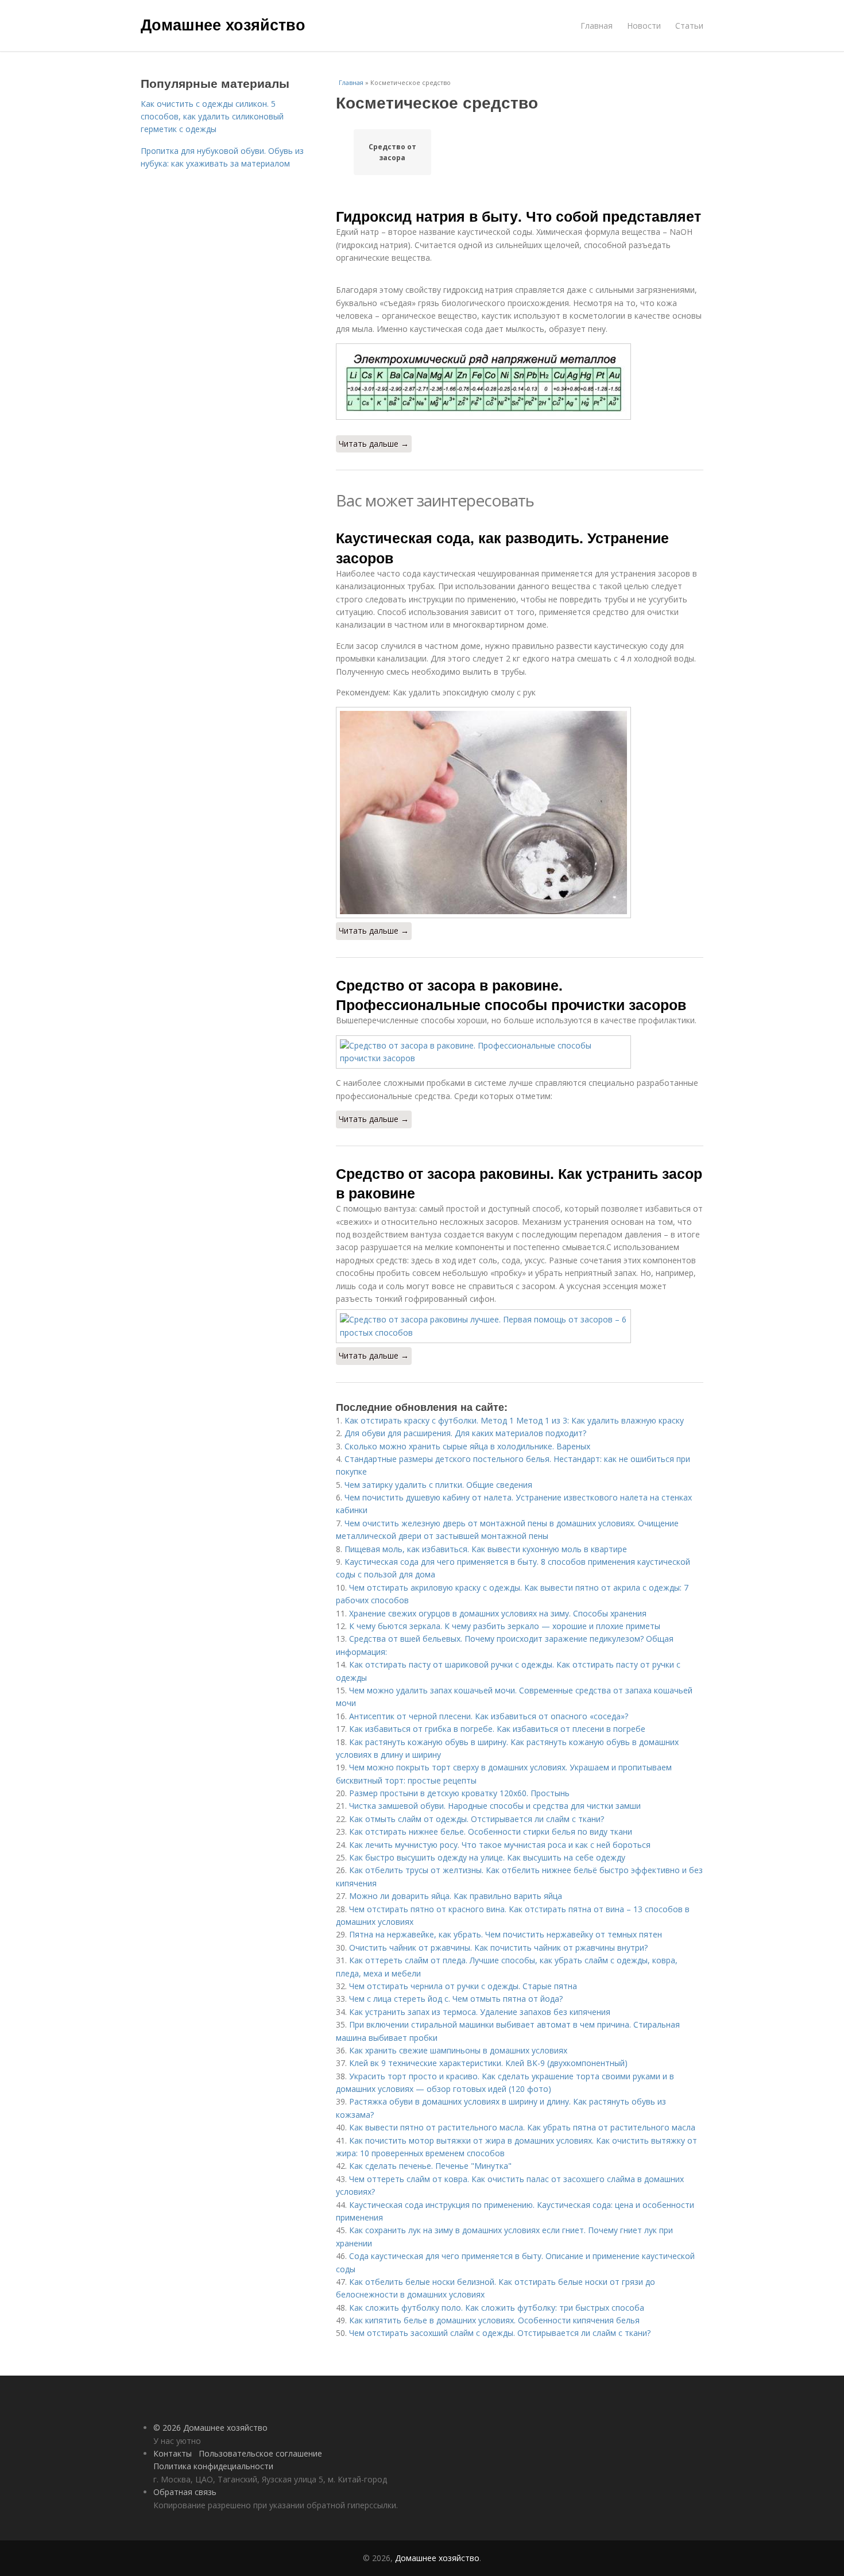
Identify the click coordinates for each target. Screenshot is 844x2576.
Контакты (173, 2453)
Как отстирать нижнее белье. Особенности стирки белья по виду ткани (491, 1832)
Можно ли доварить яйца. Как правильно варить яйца (456, 1896)
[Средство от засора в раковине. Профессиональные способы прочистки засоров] (520, 1052)
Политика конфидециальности (213, 2466)
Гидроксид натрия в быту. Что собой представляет (518, 216)
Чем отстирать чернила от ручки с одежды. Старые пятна (463, 1986)
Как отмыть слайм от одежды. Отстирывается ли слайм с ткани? (477, 1819)
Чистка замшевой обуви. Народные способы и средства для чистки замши (495, 1806)
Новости (644, 26)
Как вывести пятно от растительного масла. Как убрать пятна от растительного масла (522, 2127)
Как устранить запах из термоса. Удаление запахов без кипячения (480, 2012)
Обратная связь (185, 2492)
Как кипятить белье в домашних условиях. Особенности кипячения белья (494, 2320)
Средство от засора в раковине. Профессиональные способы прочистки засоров (511, 995)
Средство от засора (392, 152)
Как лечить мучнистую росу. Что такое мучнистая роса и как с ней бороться (500, 1845)
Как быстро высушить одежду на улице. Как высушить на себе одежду (487, 1857)
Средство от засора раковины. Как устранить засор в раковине (519, 1183)
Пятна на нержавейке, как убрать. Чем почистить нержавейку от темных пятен (506, 1934)
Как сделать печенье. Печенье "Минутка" (430, 2166)
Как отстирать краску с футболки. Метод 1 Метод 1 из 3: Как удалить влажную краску (514, 1420)
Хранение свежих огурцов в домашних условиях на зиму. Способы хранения (498, 1613)
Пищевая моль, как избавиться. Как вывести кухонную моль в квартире (486, 1549)
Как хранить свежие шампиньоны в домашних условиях (458, 2050)
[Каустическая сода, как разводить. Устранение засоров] (520, 813)
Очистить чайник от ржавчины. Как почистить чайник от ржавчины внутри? (498, 1948)
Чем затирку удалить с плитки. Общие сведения (438, 1485)
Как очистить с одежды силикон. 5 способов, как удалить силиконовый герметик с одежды (212, 117)
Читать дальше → (374, 444)
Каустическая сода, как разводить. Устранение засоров (502, 547)
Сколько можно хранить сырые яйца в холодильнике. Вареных (467, 1446)
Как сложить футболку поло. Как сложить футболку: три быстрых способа (497, 2308)
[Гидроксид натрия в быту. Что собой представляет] (520, 382)
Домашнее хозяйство (223, 24)
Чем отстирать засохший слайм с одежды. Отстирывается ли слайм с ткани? (500, 2333)
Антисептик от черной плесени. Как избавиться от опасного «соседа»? (489, 1716)
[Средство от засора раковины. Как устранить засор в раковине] (520, 1326)
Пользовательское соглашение (260, 2453)
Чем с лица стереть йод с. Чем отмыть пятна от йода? (456, 1999)
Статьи (689, 26)
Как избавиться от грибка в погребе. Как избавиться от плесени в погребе (497, 1729)
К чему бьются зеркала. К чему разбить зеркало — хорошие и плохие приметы (505, 1626)
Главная (597, 26)
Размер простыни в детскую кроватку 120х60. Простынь (459, 1793)
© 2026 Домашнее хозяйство (210, 2428)
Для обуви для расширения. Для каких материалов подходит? (465, 1433)
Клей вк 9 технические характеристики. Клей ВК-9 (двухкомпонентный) (488, 2063)
